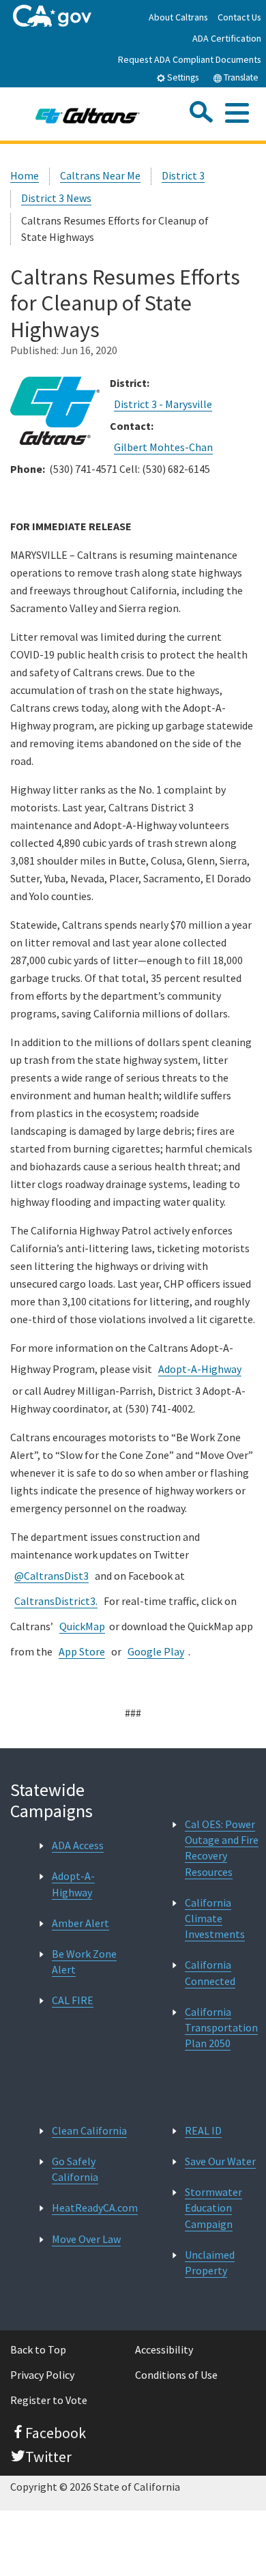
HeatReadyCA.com (95, 2208)
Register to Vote (49, 2400)
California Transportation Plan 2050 (221, 2027)
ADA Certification (227, 38)
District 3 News (56, 198)
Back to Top (38, 2349)
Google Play (156, 1651)
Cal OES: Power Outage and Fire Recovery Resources (222, 1848)
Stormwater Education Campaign (213, 2208)
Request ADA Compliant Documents (190, 59)
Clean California (89, 2130)
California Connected (210, 1972)
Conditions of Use (176, 2375)
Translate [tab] (240, 77)
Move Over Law (86, 2239)
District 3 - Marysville (163, 404)
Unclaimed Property (210, 2262)
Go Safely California (75, 2169)
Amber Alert (80, 1923)
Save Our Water (220, 2161)
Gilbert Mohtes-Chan (163, 447)
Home (25, 175)
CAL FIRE (73, 2000)
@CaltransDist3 (51, 1576)
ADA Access (78, 1845)
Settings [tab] (182, 77)
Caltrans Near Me (100, 175)
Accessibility (164, 2349)
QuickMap (82, 1626)
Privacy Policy (42, 2375)
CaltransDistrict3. (56, 1601)
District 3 (183, 175)
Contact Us (239, 17)
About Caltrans (178, 17)
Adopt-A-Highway (200, 1369)
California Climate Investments (215, 1918)
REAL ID (203, 2130)
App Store (82, 1651)
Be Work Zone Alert (84, 1962)
